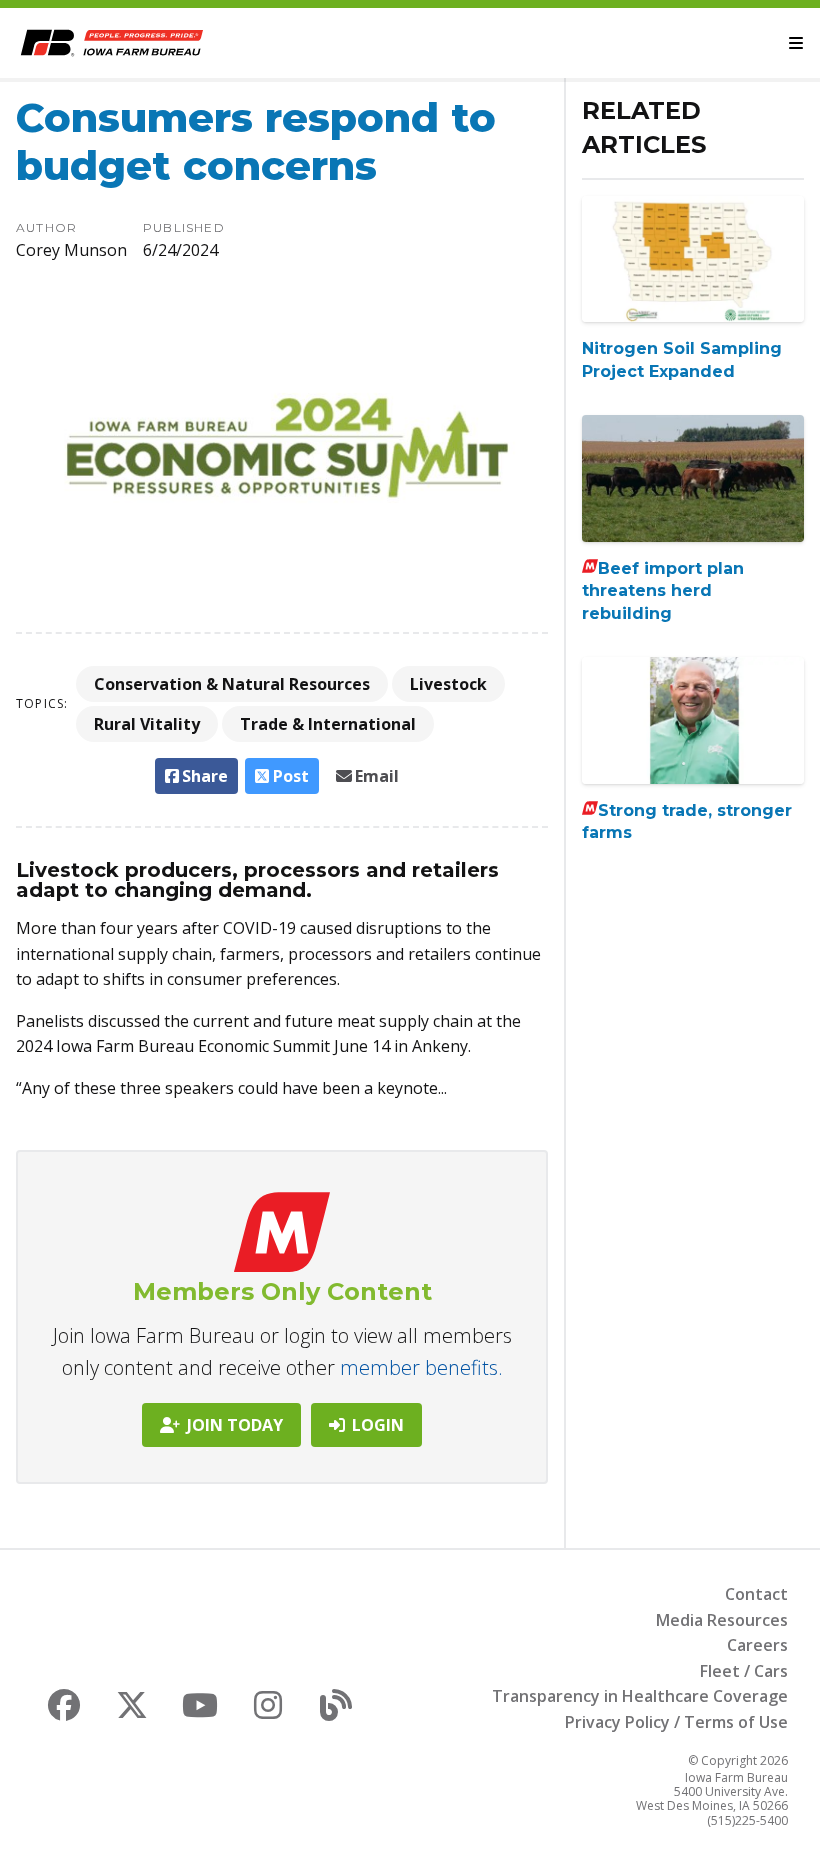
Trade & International (328, 724)
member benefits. (421, 1367)
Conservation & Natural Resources (232, 684)
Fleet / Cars (744, 1671)
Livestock (448, 684)
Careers (757, 1645)
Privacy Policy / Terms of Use (676, 1722)
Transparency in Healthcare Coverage (640, 1696)
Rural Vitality (147, 724)
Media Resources (722, 1620)
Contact (756, 1594)
